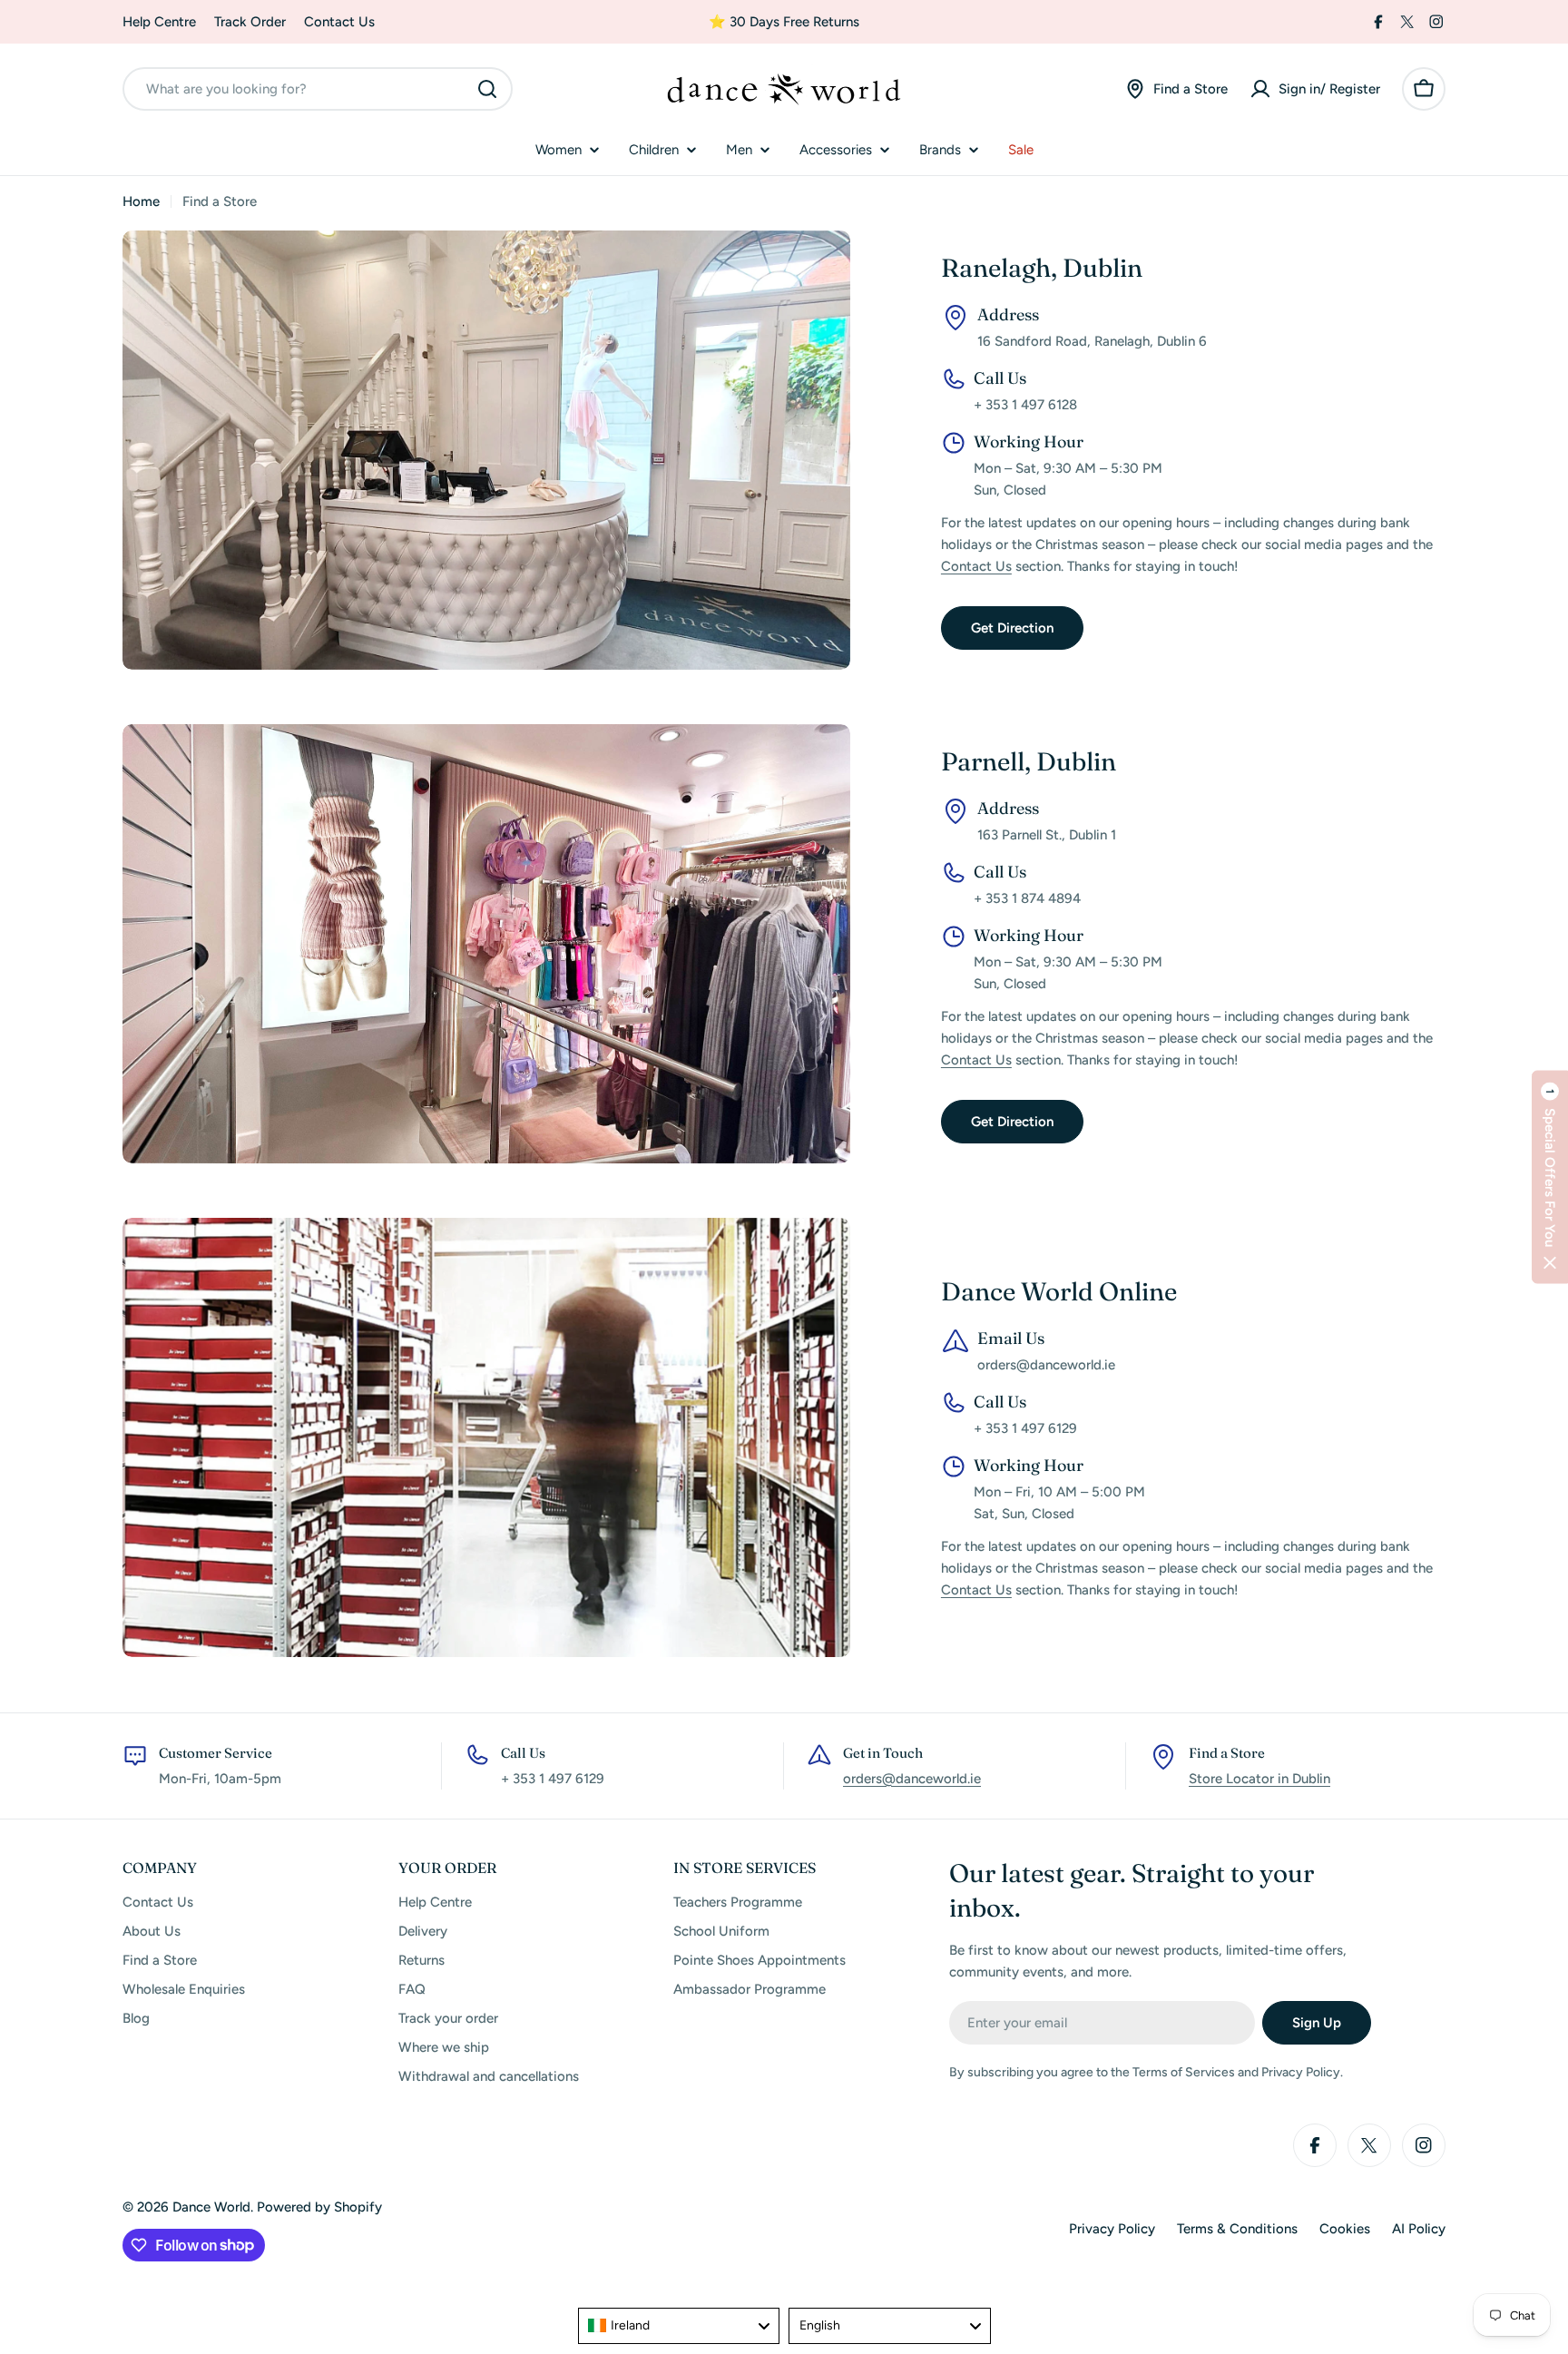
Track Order (250, 22)
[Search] (487, 89)
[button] (1550, 1177)
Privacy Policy (1112, 2229)
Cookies (1345, 2229)
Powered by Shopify (319, 2207)
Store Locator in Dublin (1259, 1779)
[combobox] (318, 89)
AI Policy (1419, 2229)
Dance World (211, 2207)
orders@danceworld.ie (912, 1779)
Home (141, 201)
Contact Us (339, 22)
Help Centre (159, 22)
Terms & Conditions (1237, 2229)
